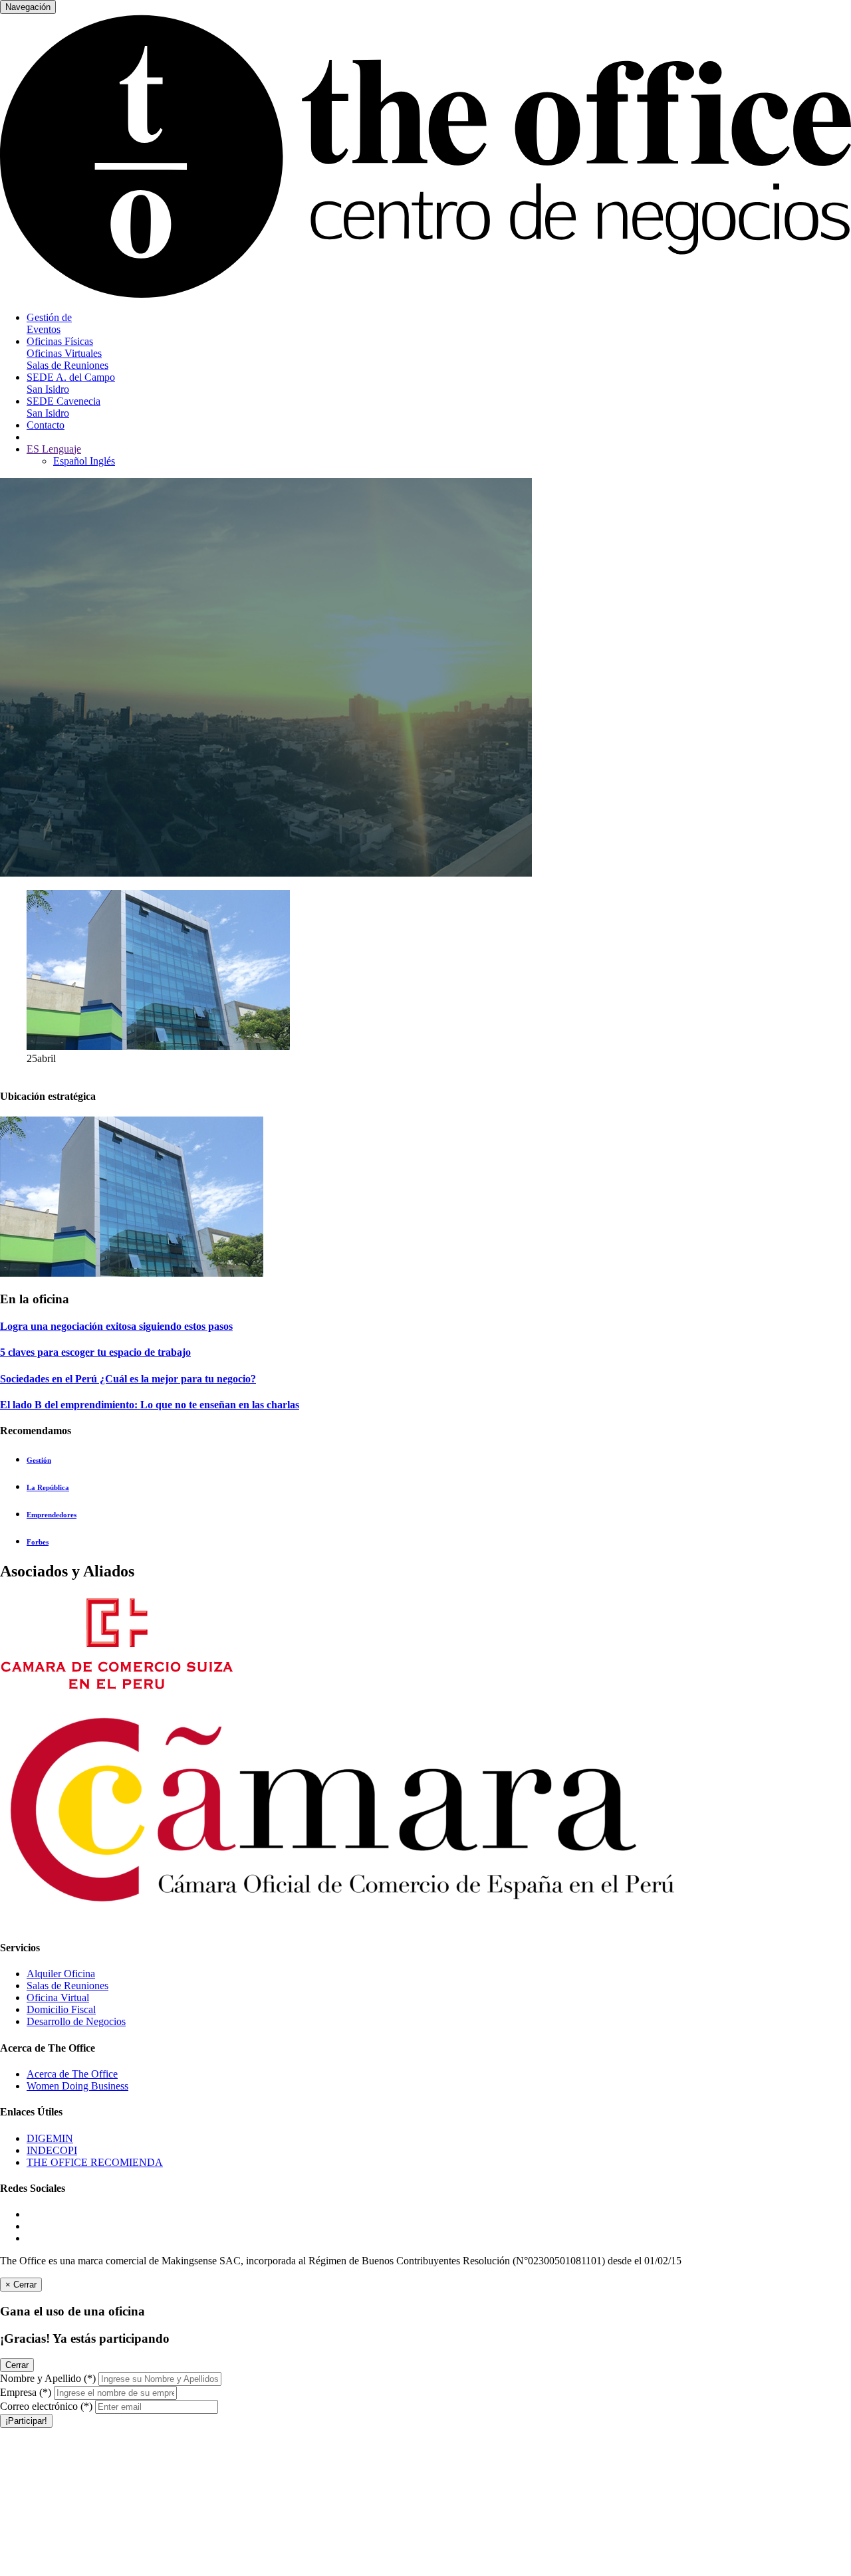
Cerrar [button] (17, 2365)
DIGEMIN (50, 2138)
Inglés (102, 461)
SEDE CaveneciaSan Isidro (63, 407)
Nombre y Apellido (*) (48, 2378)
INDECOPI (52, 2150)
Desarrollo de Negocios (76, 2021)
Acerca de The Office (72, 2074)
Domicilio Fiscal (61, 2009)
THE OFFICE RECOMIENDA (95, 2162)
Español (71, 461)
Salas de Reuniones (67, 1986)
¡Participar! (26, 2421)
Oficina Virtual (58, 1997)
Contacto (46, 425)
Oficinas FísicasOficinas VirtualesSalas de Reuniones (67, 353)
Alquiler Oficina (61, 1974)
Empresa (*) (26, 2392)
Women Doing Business (77, 2086)
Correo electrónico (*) (46, 2406)
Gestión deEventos (49, 323)
